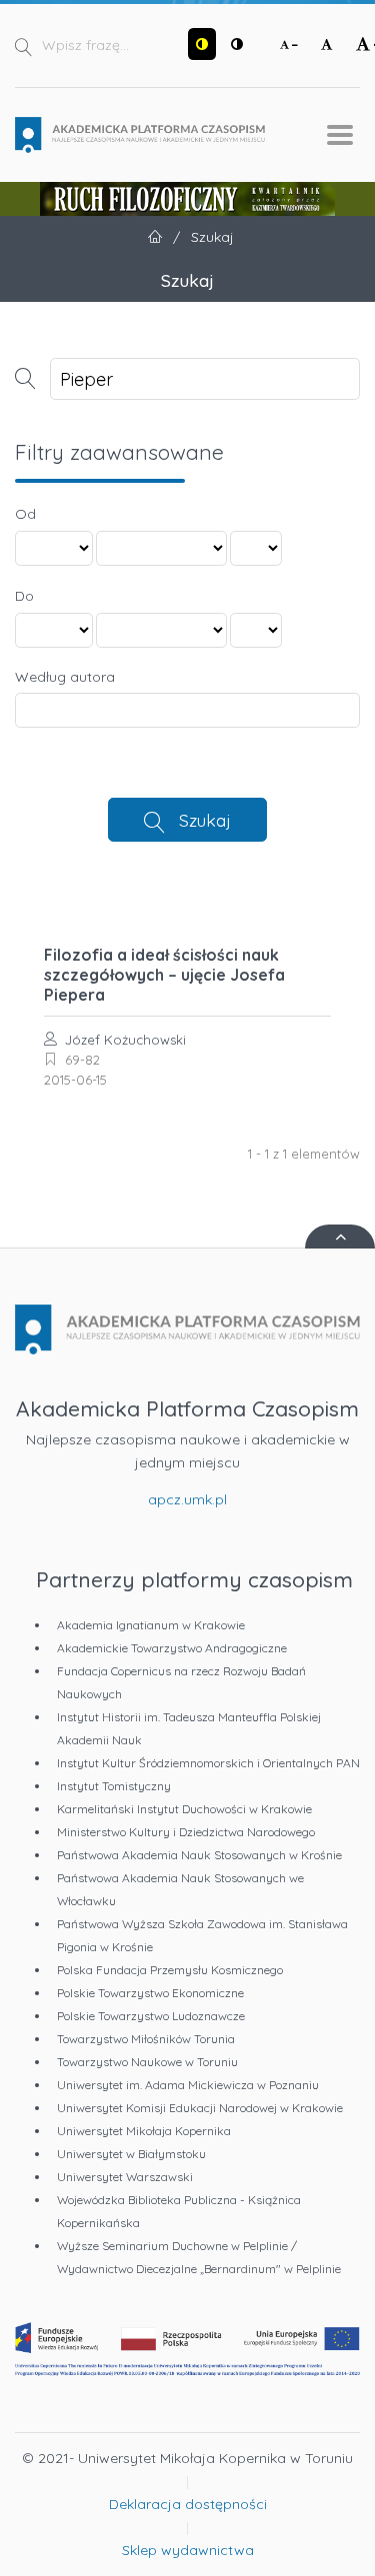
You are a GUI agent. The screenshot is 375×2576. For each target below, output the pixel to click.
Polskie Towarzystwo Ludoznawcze (151, 2016)
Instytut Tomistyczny (114, 1786)
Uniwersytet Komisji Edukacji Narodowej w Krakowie (200, 2108)
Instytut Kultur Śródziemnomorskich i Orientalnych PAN (208, 1763)
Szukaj (205, 820)
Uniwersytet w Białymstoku (131, 2154)
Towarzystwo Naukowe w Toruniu (147, 2062)
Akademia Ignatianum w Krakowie (151, 1625)
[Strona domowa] (140, 135)
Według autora (65, 677)
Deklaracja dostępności (188, 2504)
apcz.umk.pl (187, 1499)
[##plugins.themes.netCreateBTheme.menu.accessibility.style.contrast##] (202, 44)
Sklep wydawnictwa (188, 2550)
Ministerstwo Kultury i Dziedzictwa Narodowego (186, 1832)
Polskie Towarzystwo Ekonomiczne (150, 1993)
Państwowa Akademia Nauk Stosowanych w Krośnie (199, 1855)
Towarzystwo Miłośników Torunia (146, 2039)
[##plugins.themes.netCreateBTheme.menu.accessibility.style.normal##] (237, 44)
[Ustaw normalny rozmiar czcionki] (327, 44)
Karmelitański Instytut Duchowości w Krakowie (184, 1809)
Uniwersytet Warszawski (125, 2177)
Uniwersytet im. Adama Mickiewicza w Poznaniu (188, 2085)
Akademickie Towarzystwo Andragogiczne (172, 1648)
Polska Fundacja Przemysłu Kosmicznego (170, 1970)
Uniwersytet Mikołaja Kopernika (144, 2131)
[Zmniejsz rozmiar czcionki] (289, 44)
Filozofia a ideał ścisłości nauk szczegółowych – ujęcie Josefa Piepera (164, 975)
